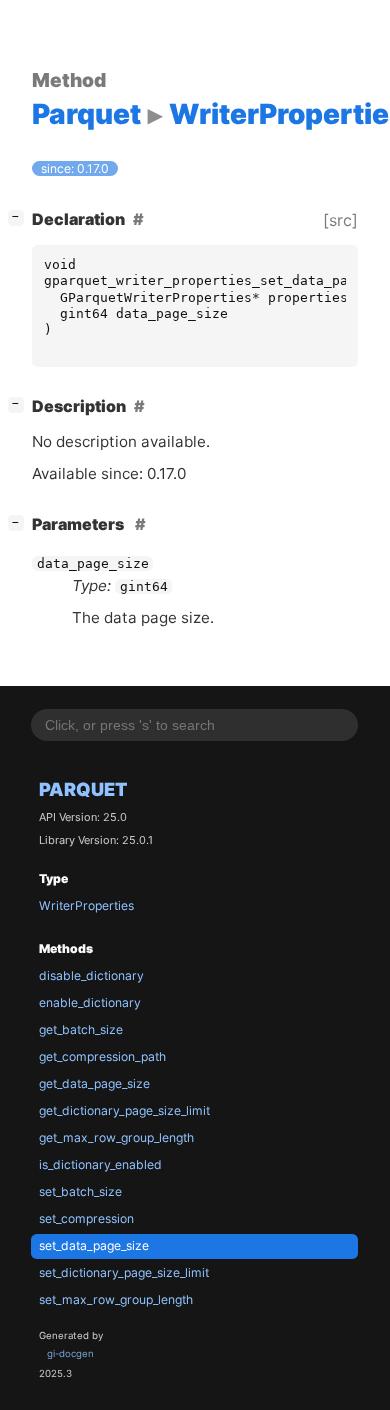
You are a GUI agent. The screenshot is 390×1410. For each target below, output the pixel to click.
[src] (340, 220)
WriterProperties (86, 905)
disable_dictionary (91, 975)
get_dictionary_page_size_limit (124, 1110)
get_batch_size (81, 1029)
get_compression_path (102, 1056)
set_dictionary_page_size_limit (124, 1272)
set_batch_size (80, 1191)
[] (20, 216)
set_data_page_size (94, 1245)
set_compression (86, 1218)
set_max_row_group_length (116, 1299)
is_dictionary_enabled (100, 1164)
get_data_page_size (94, 1083)
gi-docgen (70, 1353)
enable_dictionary (90, 1002)
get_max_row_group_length (116, 1137)
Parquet (83, 789)
